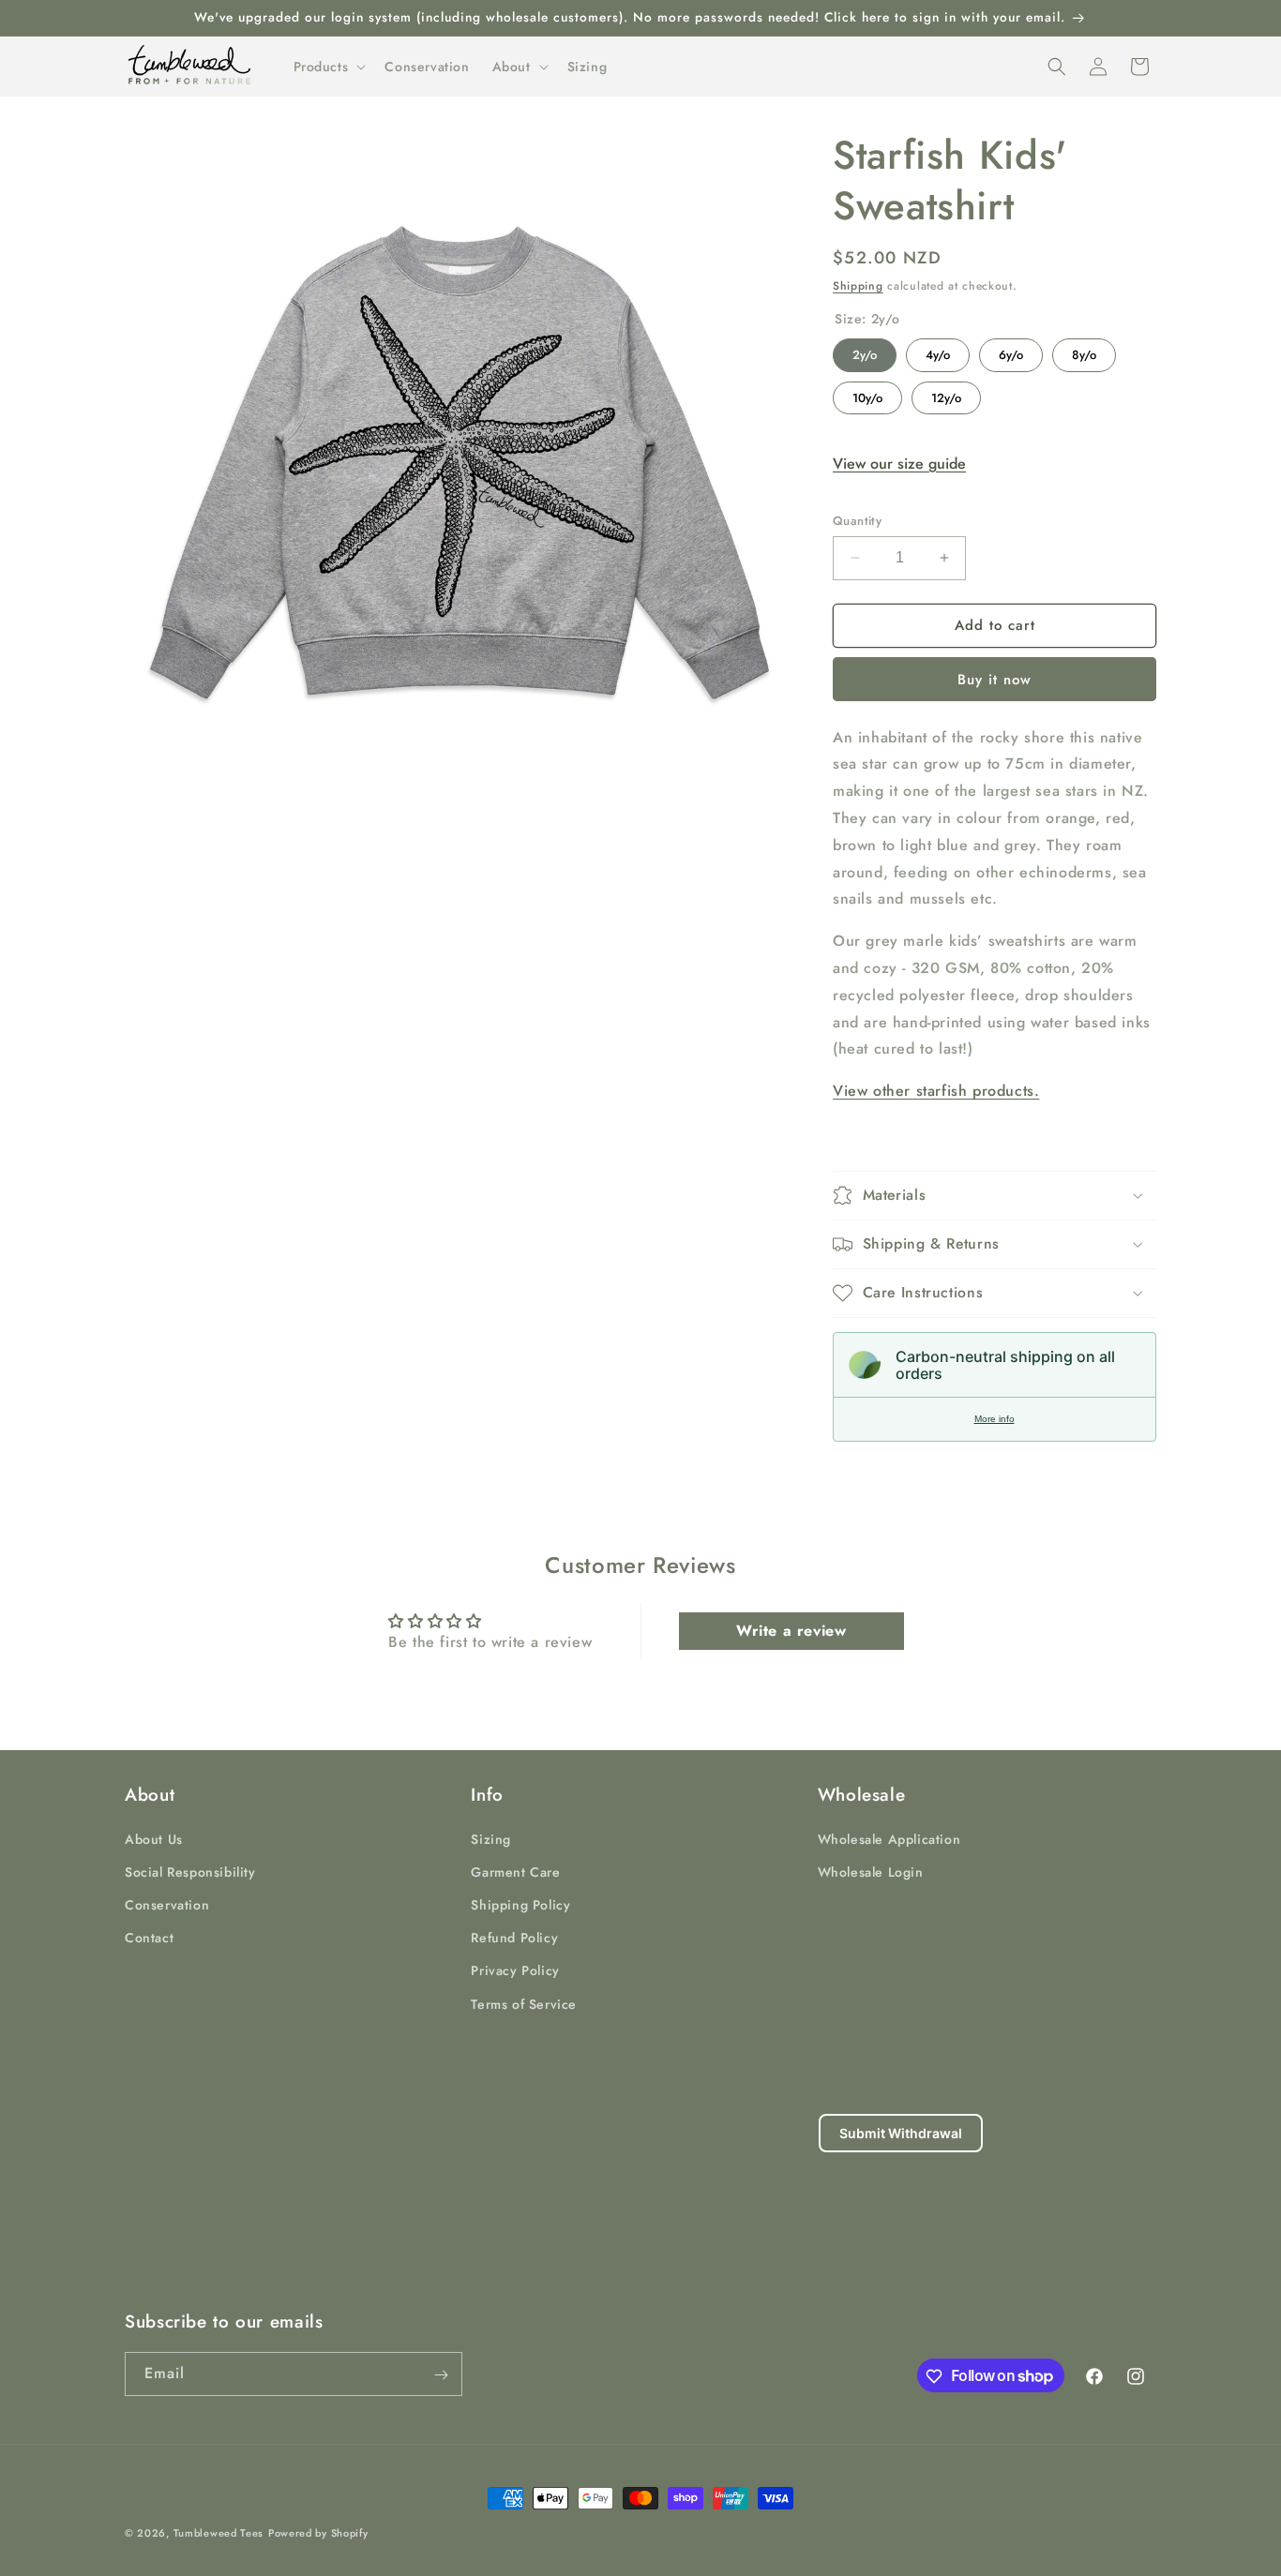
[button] (328, 67)
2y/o (865, 351)
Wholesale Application (889, 1838)
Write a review (791, 1631)
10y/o (868, 394)
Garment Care (515, 1871)
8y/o (1085, 351)
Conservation (167, 1904)
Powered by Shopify (318, 2533)
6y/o (1011, 351)
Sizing (491, 1838)
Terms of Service (524, 2003)
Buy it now (995, 680)
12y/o (946, 394)
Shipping (858, 286)
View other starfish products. (936, 1091)
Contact (149, 1937)
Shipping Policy (520, 1904)
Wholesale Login (871, 1871)
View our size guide (899, 464)
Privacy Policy (515, 1970)
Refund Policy (514, 1937)
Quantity (857, 521)
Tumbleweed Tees (219, 2533)
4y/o (938, 351)
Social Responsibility (190, 1871)
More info (995, 1419)
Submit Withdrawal (901, 2133)
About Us (154, 1838)
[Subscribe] (441, 2375)
